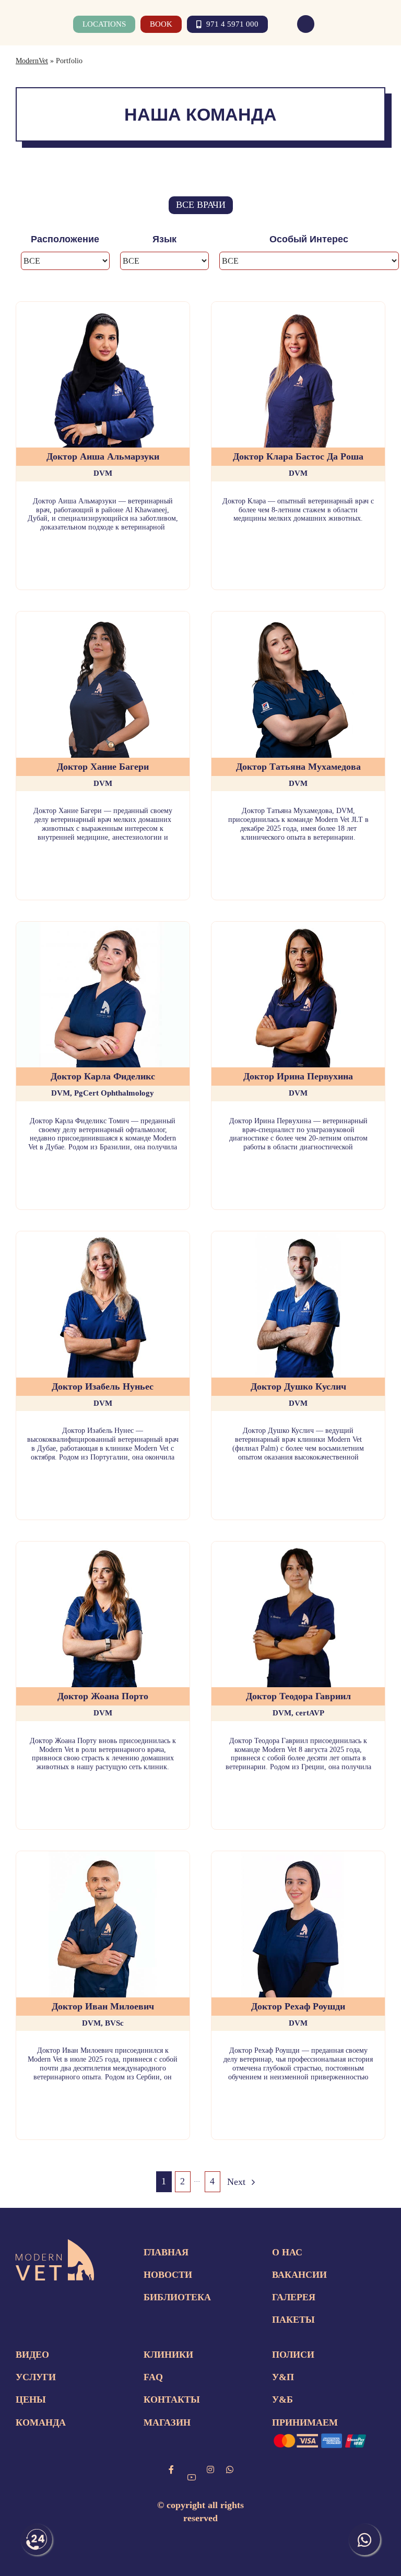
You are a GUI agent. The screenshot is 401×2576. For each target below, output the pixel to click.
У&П (283, 2377)
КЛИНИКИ (168, 2355)
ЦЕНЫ (31, 2399)
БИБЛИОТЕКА (177, 2297)
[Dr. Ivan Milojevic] (103, 1856)
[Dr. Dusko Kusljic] (298, 1237)
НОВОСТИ (168, 2275)
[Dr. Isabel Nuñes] (103, 1237)
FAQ (153, 2377)
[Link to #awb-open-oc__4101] (379, 24)
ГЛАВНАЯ (166, 2252)
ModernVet (32, 61)
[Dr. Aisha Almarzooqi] (103, 307)
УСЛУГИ (36, 2377)
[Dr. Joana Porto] (103, 1547)
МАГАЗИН (167, 2422)
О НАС (287, 2252)
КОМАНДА (41, 2422)
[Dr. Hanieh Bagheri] (103, 617)
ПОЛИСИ (293, 2355)
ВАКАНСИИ (299, 2275)
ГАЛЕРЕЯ (294, 2297)
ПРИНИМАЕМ (305, 2422)
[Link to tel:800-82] (306, 24)
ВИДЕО (32, 2355)
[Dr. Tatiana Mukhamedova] (298, 617)
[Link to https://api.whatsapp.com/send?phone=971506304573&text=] (230, 2469)
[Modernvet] (55, 2244)
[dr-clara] (298, 307)
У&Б (282, 2399)
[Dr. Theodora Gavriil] (298, 1547)
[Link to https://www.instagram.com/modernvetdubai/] (210, 2469)
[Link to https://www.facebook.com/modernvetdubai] (171, 2469)
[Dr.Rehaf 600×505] (298, 1856)
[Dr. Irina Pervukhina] (298, 927)
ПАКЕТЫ (293, 2320)
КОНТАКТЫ (172, 2399)
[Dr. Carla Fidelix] (103, 927)
